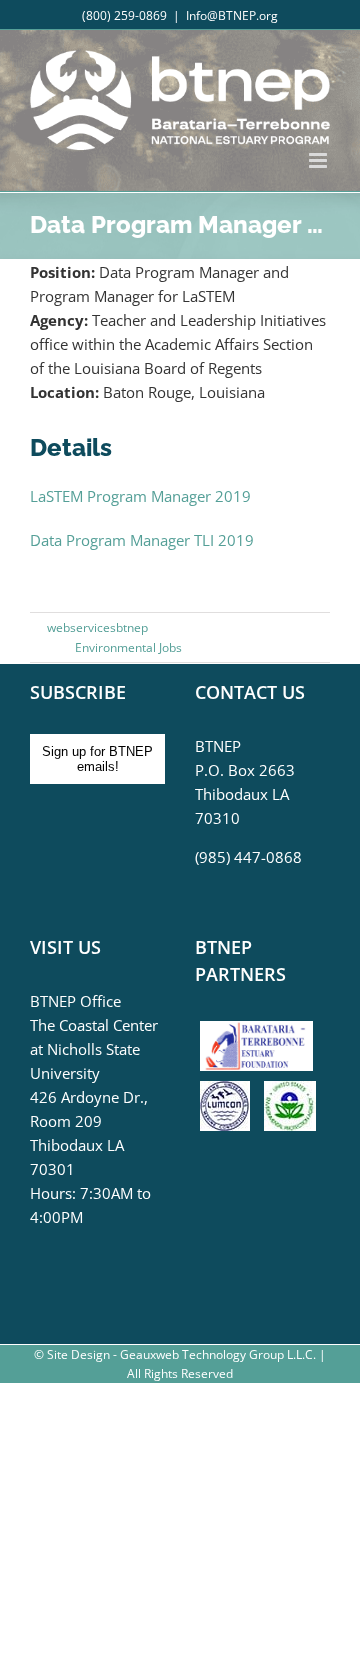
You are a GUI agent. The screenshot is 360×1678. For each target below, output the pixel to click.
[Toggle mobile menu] (319, 160)
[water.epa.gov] (290, 1093)
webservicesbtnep (97, 627)
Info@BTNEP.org (232, 15)
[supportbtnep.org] (261, 1028)
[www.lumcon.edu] (230, 1093)
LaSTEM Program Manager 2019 (140, 496)
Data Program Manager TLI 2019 (142, 540)
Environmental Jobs (128, 647)
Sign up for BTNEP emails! (97, 759)
